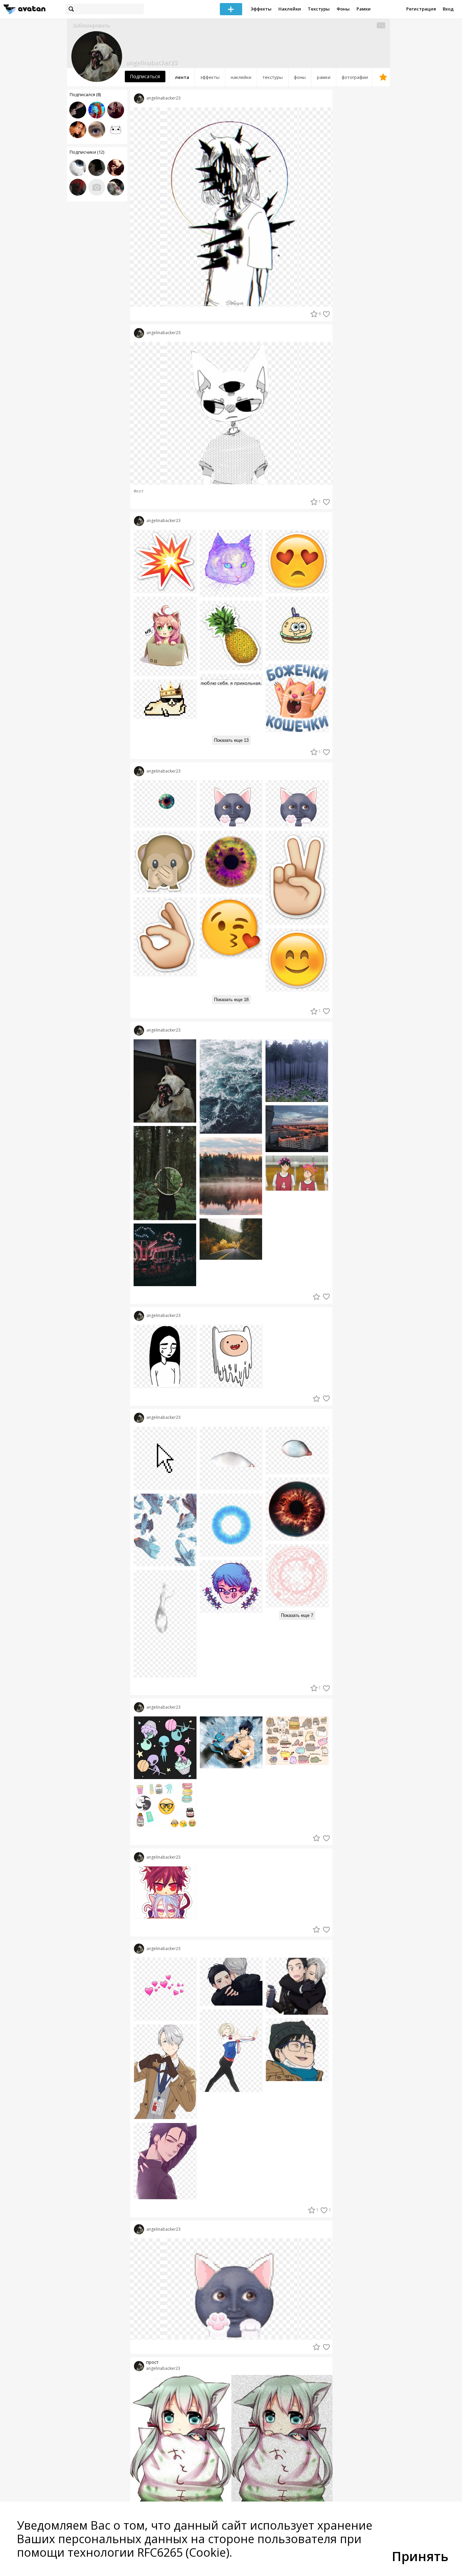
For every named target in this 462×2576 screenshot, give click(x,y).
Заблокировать (91, 25)
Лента (182, 77)
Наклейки (290, 9)
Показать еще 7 (297, 1615)
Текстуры (319, 9)
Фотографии (355, 77)
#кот (139, 491)
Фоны (343, 9)
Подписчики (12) (87, 152)
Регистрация (421, 9)
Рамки (364, 9)
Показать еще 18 (231, 1000)
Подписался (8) (85, 94)
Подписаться (145, 76)
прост (152, 2362)
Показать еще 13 (231, 740)
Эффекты (261, 9)
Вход (448, 9)
